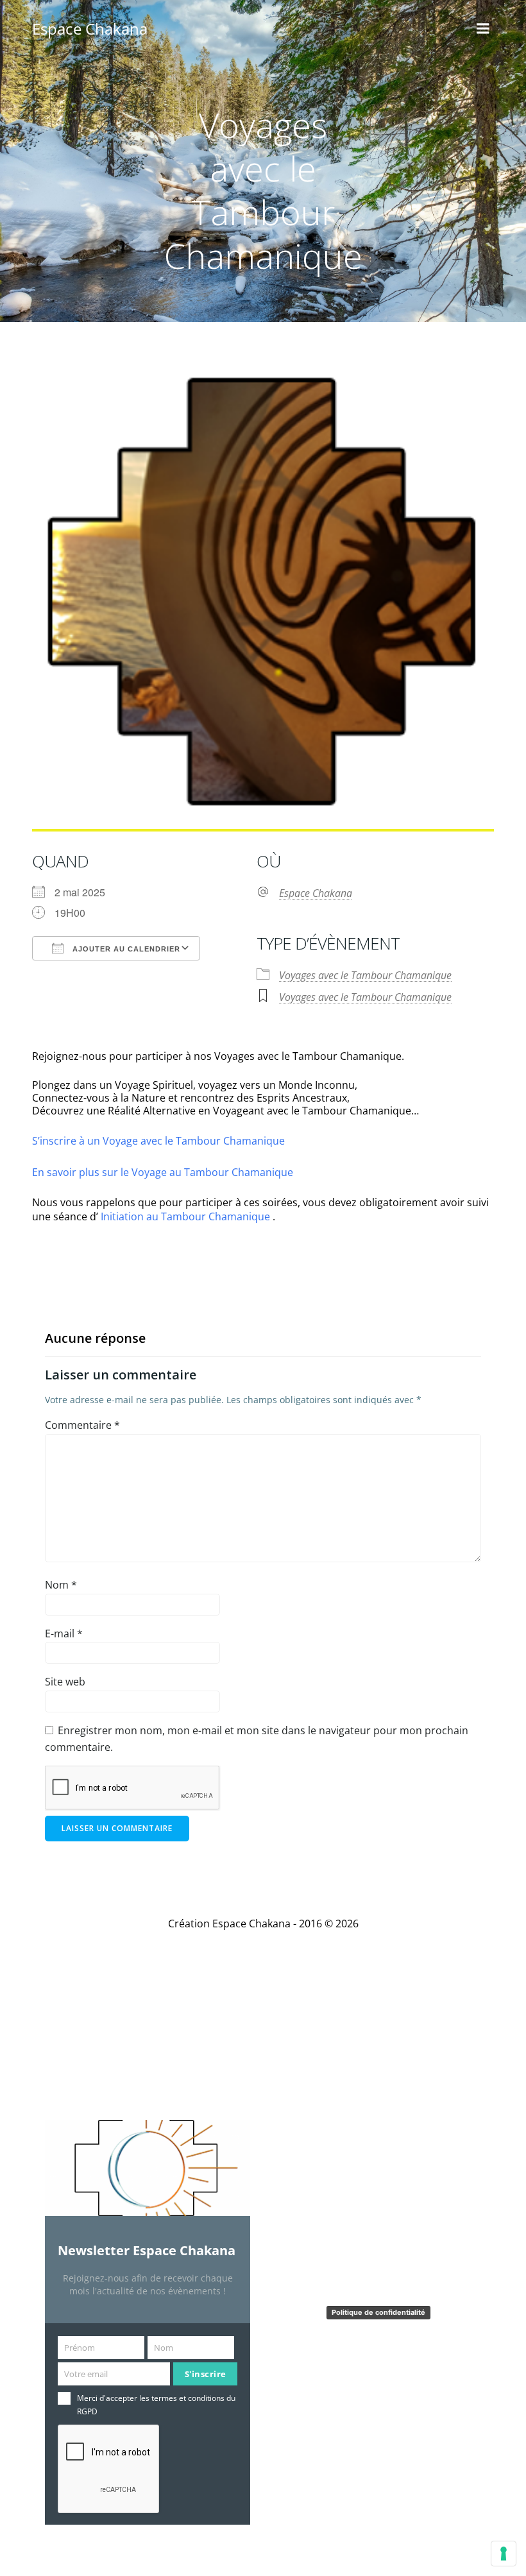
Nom (61, 1585)
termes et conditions (188, 2398)
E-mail (64, 1633)
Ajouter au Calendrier (125, 949)
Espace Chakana (316, 893)
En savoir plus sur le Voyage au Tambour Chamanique (163, 1172)
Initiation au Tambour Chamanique (185, 1216)
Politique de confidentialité (378, 2312)
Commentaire (82, 1425)
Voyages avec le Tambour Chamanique (365, 975)
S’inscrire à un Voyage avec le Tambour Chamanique (158, 1141)
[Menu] (483, 29)
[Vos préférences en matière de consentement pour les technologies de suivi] (504, 2554)
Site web (65, 1682)
